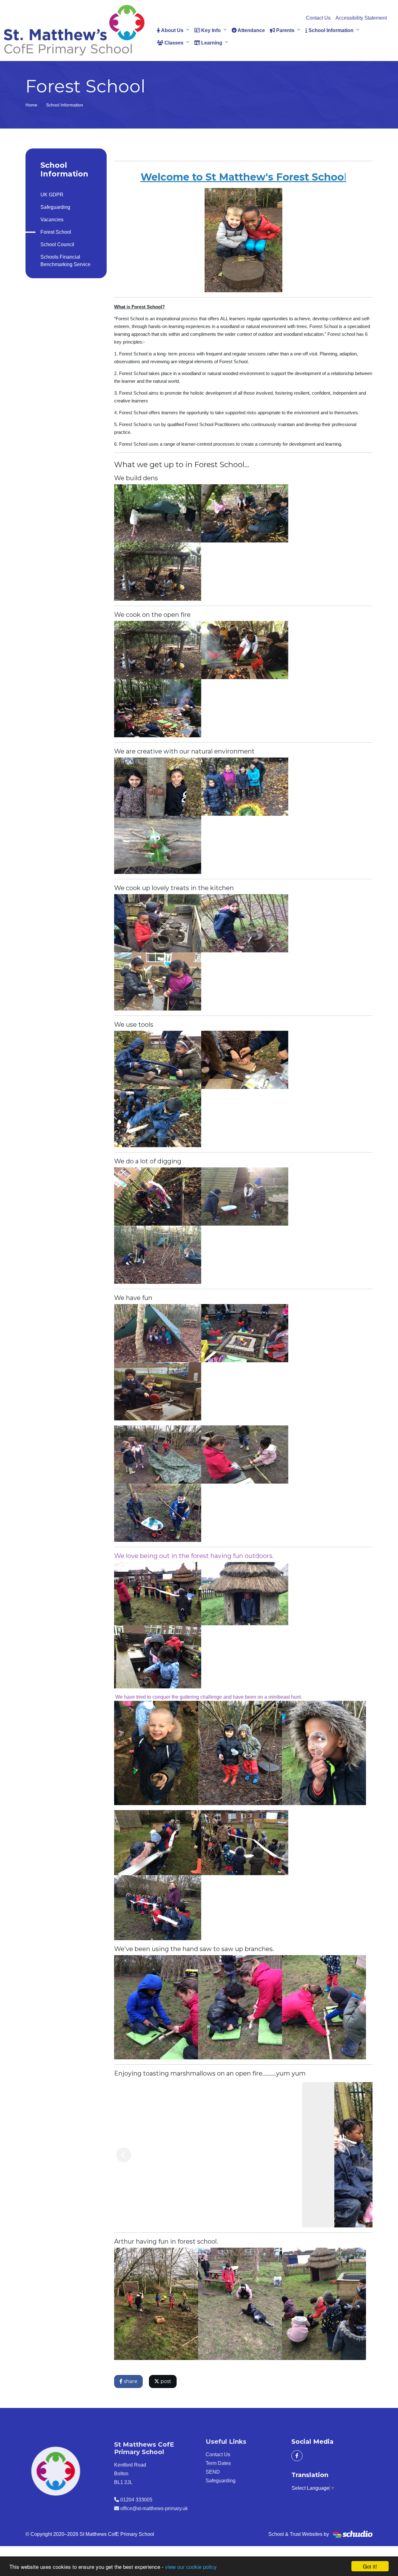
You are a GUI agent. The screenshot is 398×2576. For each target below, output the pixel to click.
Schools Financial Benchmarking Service (65, 261)
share (130, 2381)
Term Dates (215, 2463)
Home (31, 105)
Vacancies (52, 220)
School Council (57, 244)
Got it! (370, 2566)
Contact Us (318, 18)
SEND (210, 2472)
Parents (285, 30)
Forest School (56, 232)
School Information (330, 30)
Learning (211, 43)
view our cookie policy (191, 2567)
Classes (173, 43)
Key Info (210, 30)
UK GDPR (52, 195)
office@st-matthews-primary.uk (154, 2506)
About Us (172, 30)
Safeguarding (55, 207)
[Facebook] (297, 2456)
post (165, 2381)
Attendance (251, 30)
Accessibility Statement (361, 18)
